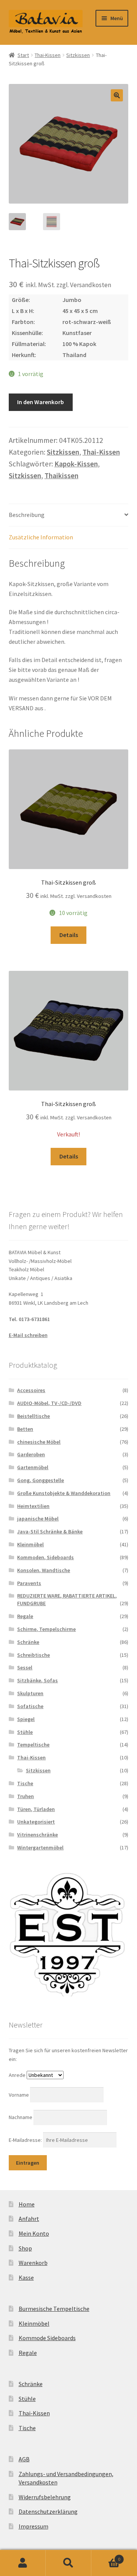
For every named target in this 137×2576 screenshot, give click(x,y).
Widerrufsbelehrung (45, 2497)
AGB (24, 2459)
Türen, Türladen (36, 1809)
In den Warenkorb (41, 402)
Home (27, 2204)
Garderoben (31, 1454)
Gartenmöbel (33, 1467)
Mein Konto (34, 2233)
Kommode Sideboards (47, 2338)
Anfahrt (29, 2219)
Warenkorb (33, 2263)
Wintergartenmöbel (40, 1847)
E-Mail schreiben (28, 1335)
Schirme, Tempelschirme (46, 1629)
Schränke (28, 1642)
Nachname (21, 2117)
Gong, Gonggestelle (41, 1480)
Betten (25, 1429)
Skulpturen (30, 1693)
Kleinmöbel (30, 1544)
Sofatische (30, 1706)
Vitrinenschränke (37, 1835)
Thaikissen (61, 476)
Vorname (19, 2095)
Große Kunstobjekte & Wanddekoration (64, 1493)
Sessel (25, 1667)
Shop (25, 2248)
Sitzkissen (78, 55)
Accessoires (31, 1390)
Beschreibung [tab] (27, 515)
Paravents (29, 1583)
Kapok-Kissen (76, 464)
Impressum (33, 2526)
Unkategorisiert (36, 1822)
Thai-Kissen (48, 55)
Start (23, 55)
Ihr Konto (23, 2563)
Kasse (26, 2277)
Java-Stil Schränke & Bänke (50, 1531)
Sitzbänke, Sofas (37, 1680)
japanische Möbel (38, 1519)
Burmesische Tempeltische (54, 2309)
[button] (117, 95)
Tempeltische (33, 1745)
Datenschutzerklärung (48, 2511)
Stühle (25, 1732)
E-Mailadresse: (26, 2140)
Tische (25, 1783)
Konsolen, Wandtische (44, 1570)
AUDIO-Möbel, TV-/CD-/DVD (49, 1403)
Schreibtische (33, 1655)
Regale (25, 1616)
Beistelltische (33, 1416)
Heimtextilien (33, 1506)
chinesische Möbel (39, 1442)
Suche (68, 2563)
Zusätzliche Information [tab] (41, 537)
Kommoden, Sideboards (45, 1557)
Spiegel (26, 1719)
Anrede (17, 2075)
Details (69, 935)
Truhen (25, 1796)
